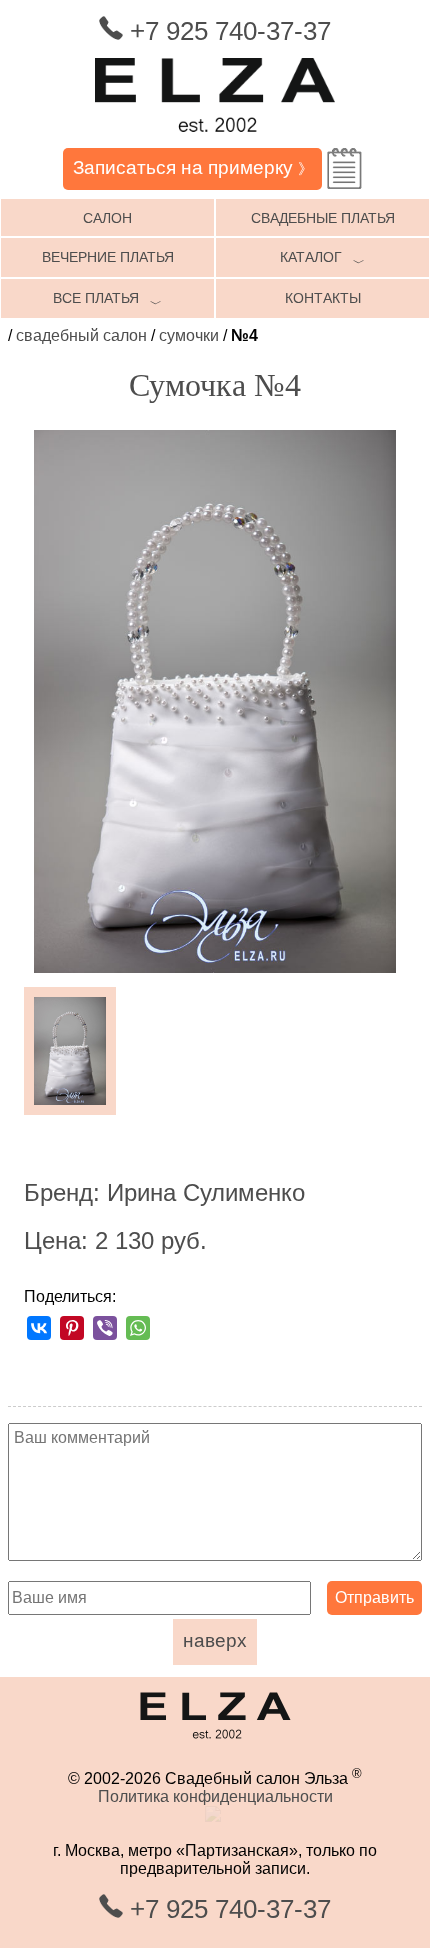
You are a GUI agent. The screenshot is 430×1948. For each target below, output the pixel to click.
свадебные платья (323, 218)
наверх (215, 1640)
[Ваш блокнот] (344, 168)
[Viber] (105, 1328)
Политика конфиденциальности (215, 1796)
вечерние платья (108, 257)
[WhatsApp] (138, 1328)
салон (107, 218)
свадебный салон (81, 335)
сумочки (189, 335)
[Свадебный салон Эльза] (215, 138)
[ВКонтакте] (39, 1328)
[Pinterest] (72, 1328)
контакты (323, 298)
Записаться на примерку (193, 167)
